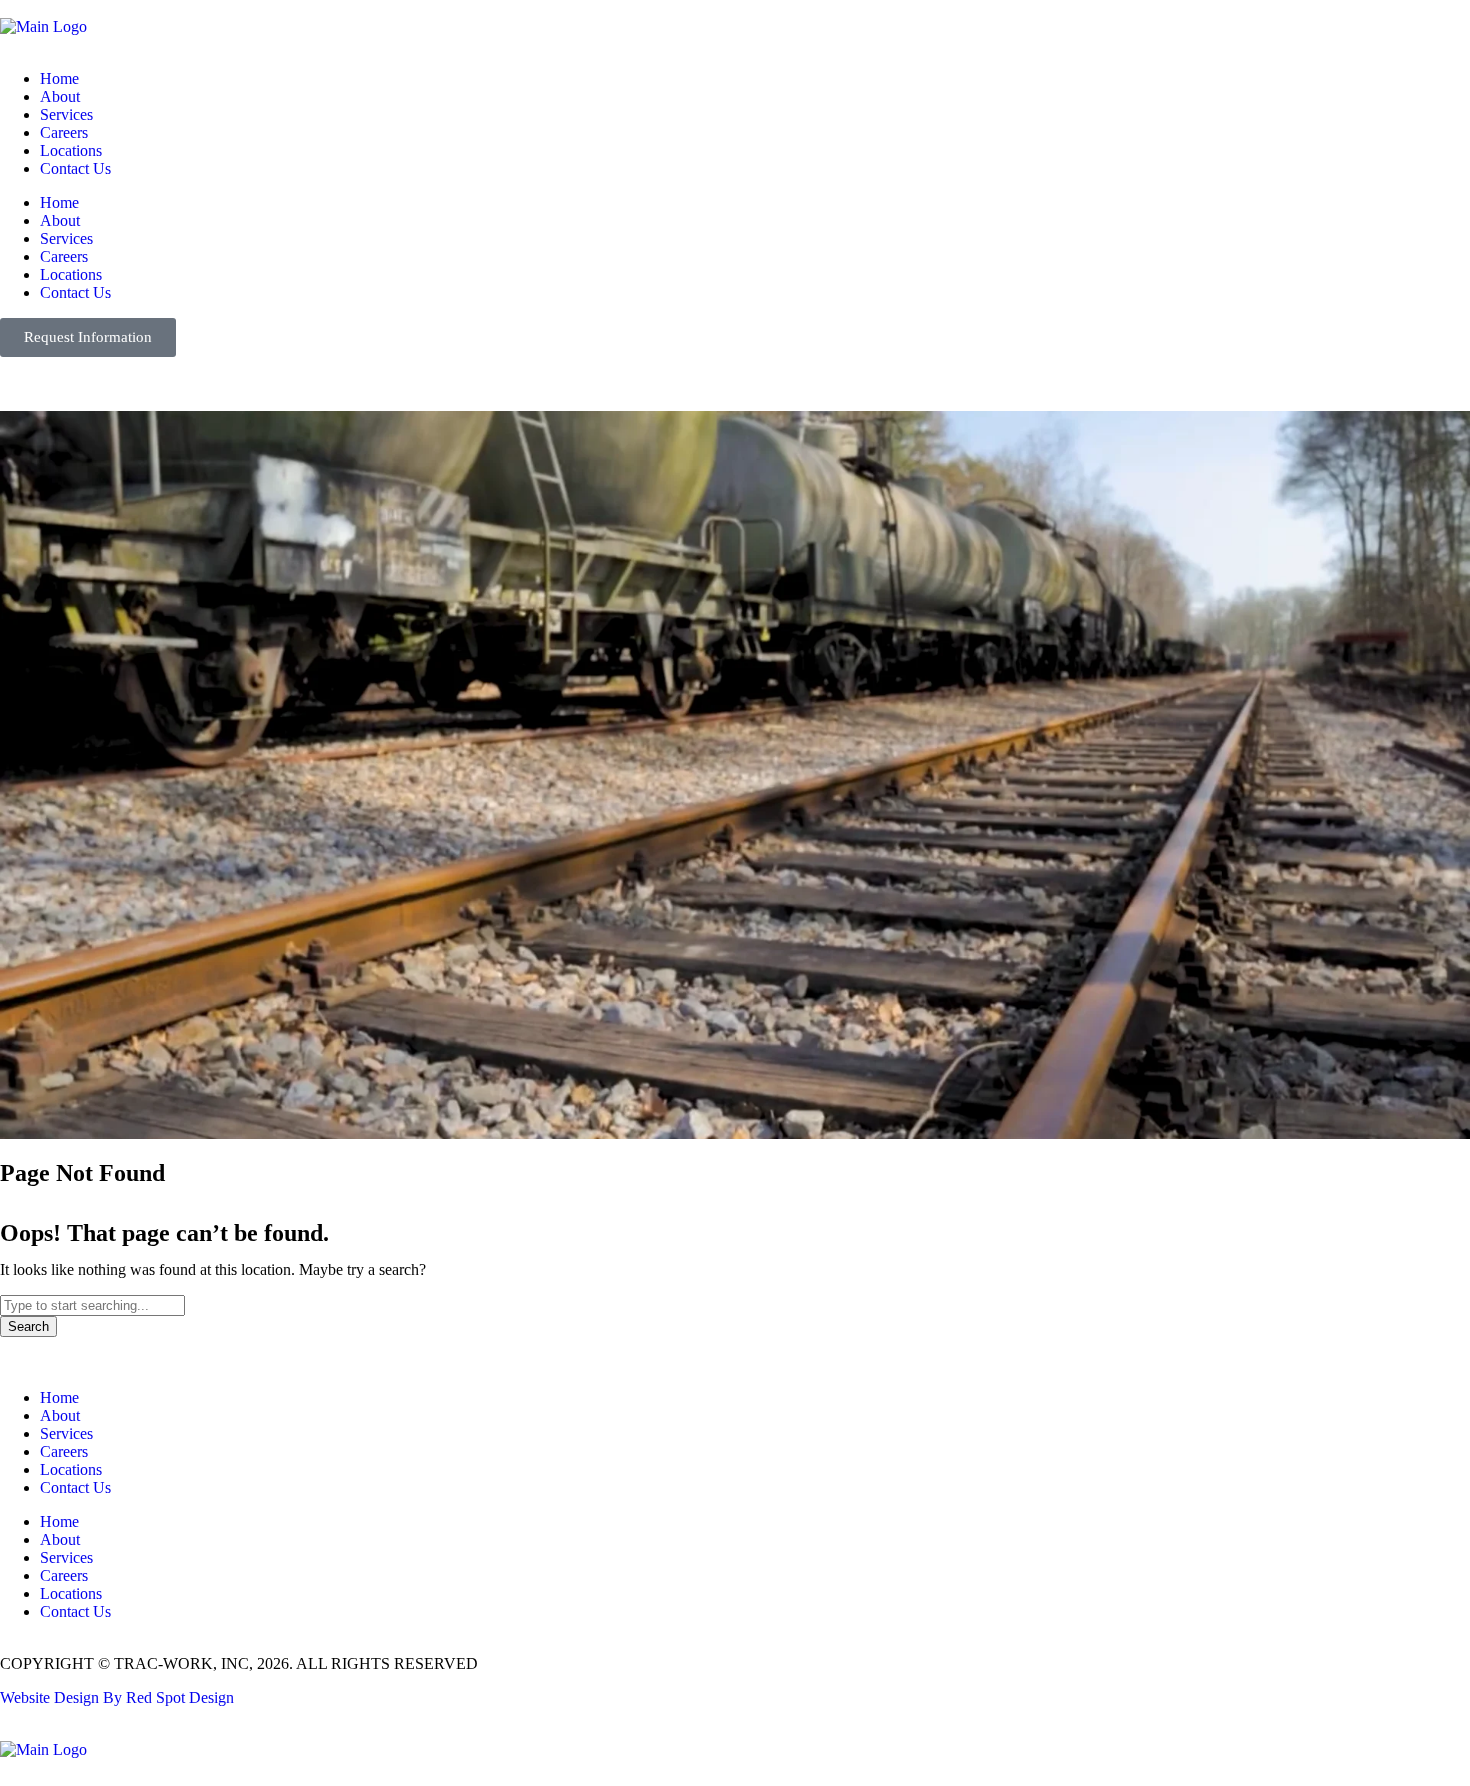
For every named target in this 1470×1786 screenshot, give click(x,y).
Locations (71, 150)
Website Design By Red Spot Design (117, 1697)
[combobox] (92, 1305)
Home (59, 78)
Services (66, 114)
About (60, 96)
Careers (64, 132)
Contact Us (75, 168)
